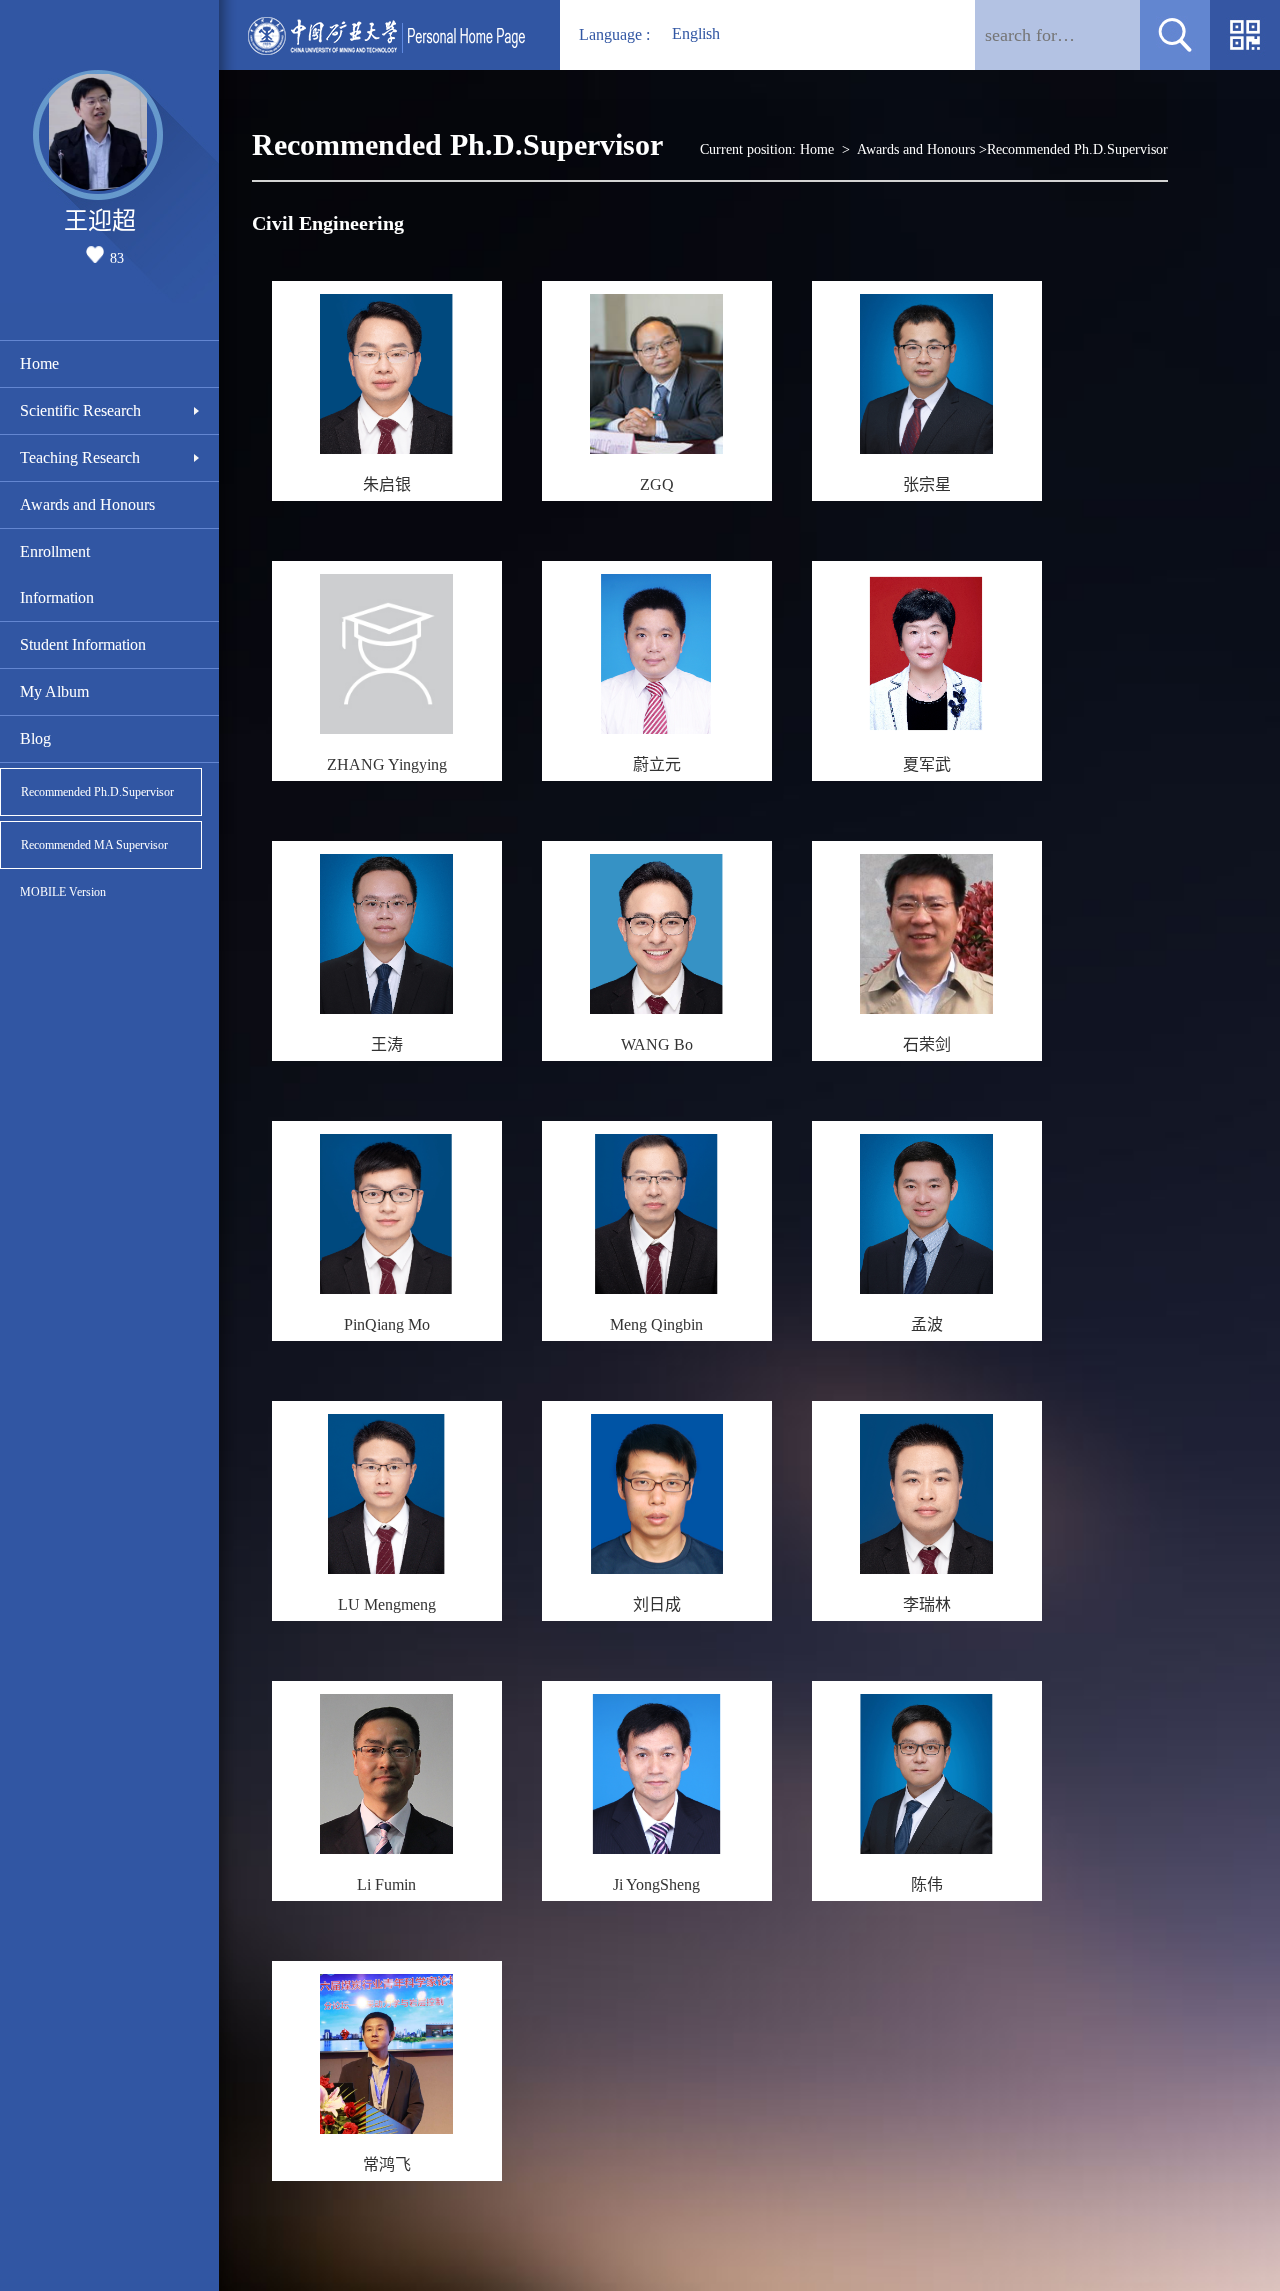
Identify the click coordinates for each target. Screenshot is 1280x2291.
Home (39, 363)
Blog (35, 738)
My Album (54, 691)
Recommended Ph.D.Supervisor (97, 792)
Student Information (83, 644)
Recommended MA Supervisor (94, 845)
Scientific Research (80, 410)
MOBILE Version (63, 892)
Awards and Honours (87, 504)
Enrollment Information (57, 574)
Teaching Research (80, 457)
